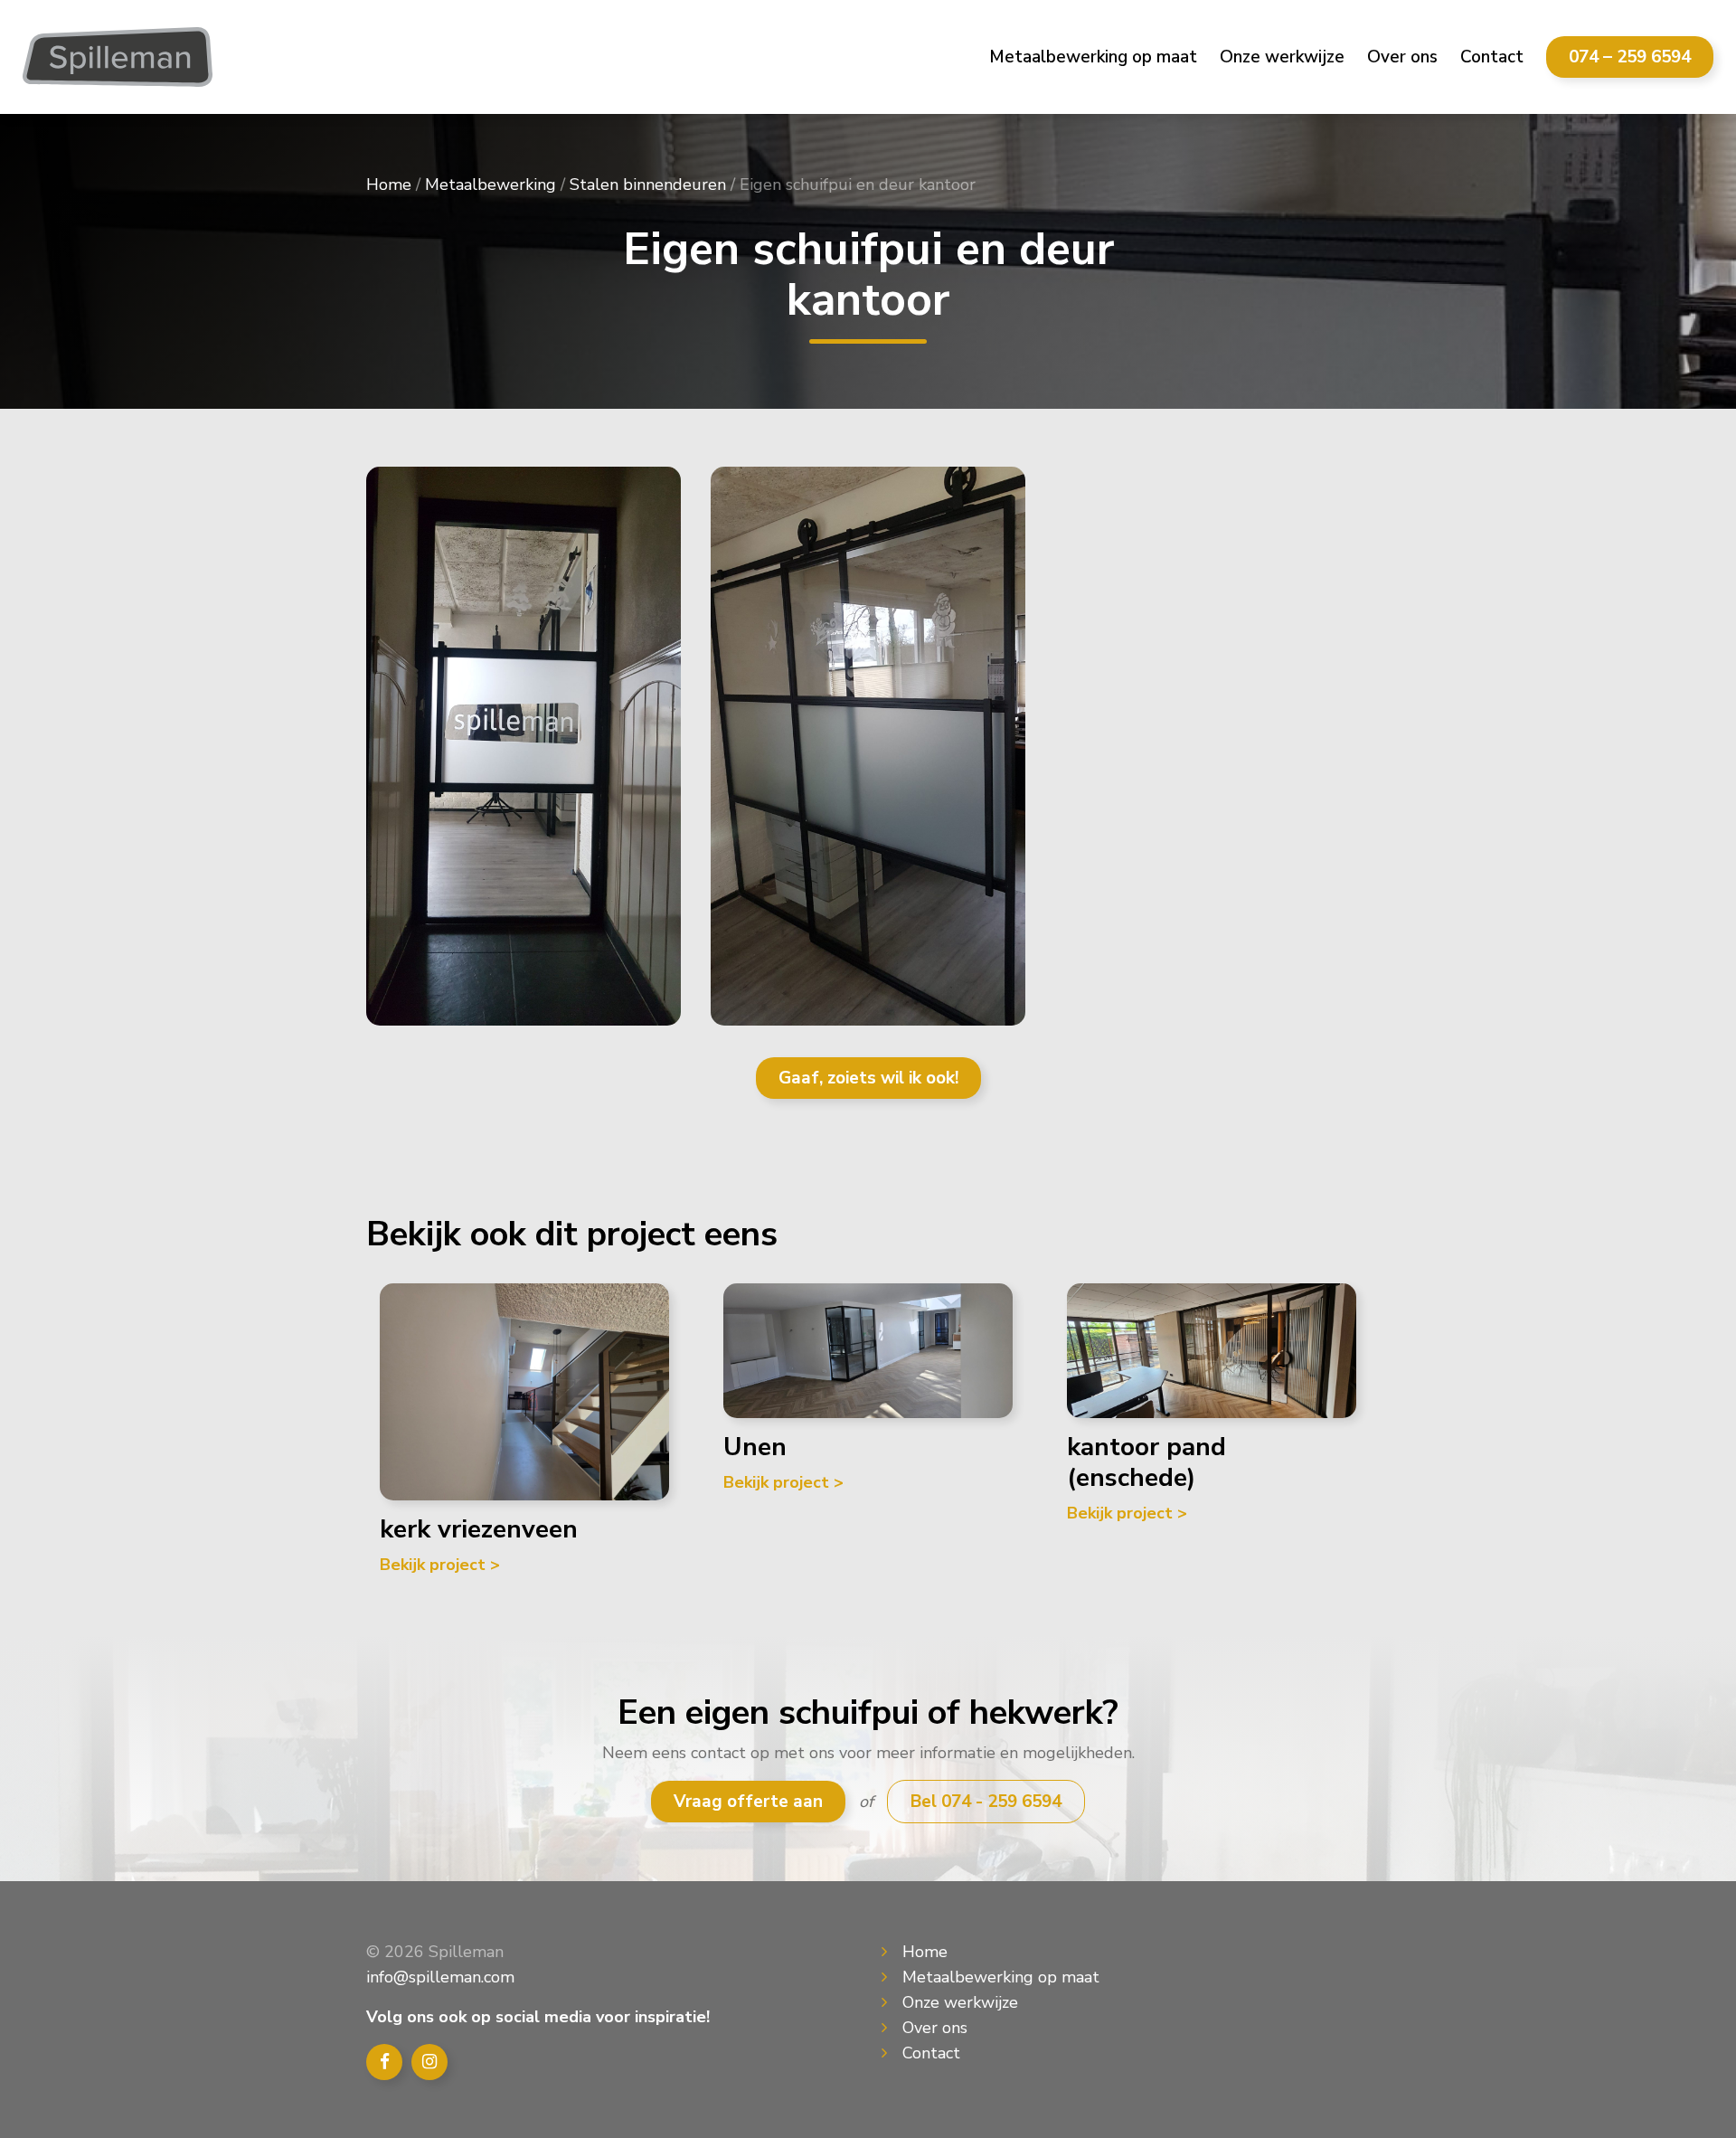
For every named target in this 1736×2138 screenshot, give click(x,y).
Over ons (1402, 57)
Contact (1492, 57)
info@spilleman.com (440, 1977)
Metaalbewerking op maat (1093, 57)
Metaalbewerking (491, 184)
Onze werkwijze (1282, 57)
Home (389, 184)
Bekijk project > (440, 1565)
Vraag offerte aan (748, 1802)
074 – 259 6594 (1630, 57)
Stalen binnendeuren (648, 184)
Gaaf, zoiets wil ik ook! (868, 1078)
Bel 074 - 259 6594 (986, 1802)
